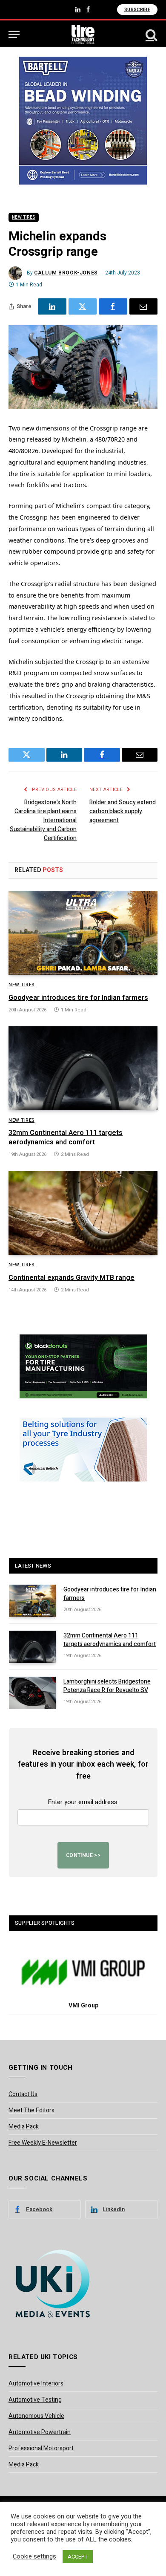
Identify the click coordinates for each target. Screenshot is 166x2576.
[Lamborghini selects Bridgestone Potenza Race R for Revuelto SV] (32, 1693)
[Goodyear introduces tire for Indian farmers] (83, 933)
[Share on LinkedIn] (52, 306)
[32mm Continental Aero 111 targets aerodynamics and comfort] (83, 1068)
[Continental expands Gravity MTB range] (83, 1213)
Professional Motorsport (41, 2448)
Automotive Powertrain (40, 2432)
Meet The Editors (31, 2110)
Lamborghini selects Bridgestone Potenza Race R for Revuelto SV (107, 1686)
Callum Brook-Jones (66, 273)
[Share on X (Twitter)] (83, 306)
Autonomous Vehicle (36, 2416)
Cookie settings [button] (34, 2557)
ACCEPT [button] (78, 2557)
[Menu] (14, 34)
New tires (24, 217)
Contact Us (23, 2094)
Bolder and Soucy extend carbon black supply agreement (123, 811)
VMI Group (83, 2006)
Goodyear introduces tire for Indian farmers (78, 998)
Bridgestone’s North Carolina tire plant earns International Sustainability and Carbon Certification (43, 820)
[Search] (151, 34)
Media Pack (24, 2127)
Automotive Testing (35, 2400)
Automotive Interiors (36, 2384)
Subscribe (137, 10)
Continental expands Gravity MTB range (72, 1278)
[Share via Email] (144, 306)
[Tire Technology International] (83, 34)
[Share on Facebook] (113, 306)
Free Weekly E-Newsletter (43, 2143)
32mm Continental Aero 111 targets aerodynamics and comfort (66, 1138)
